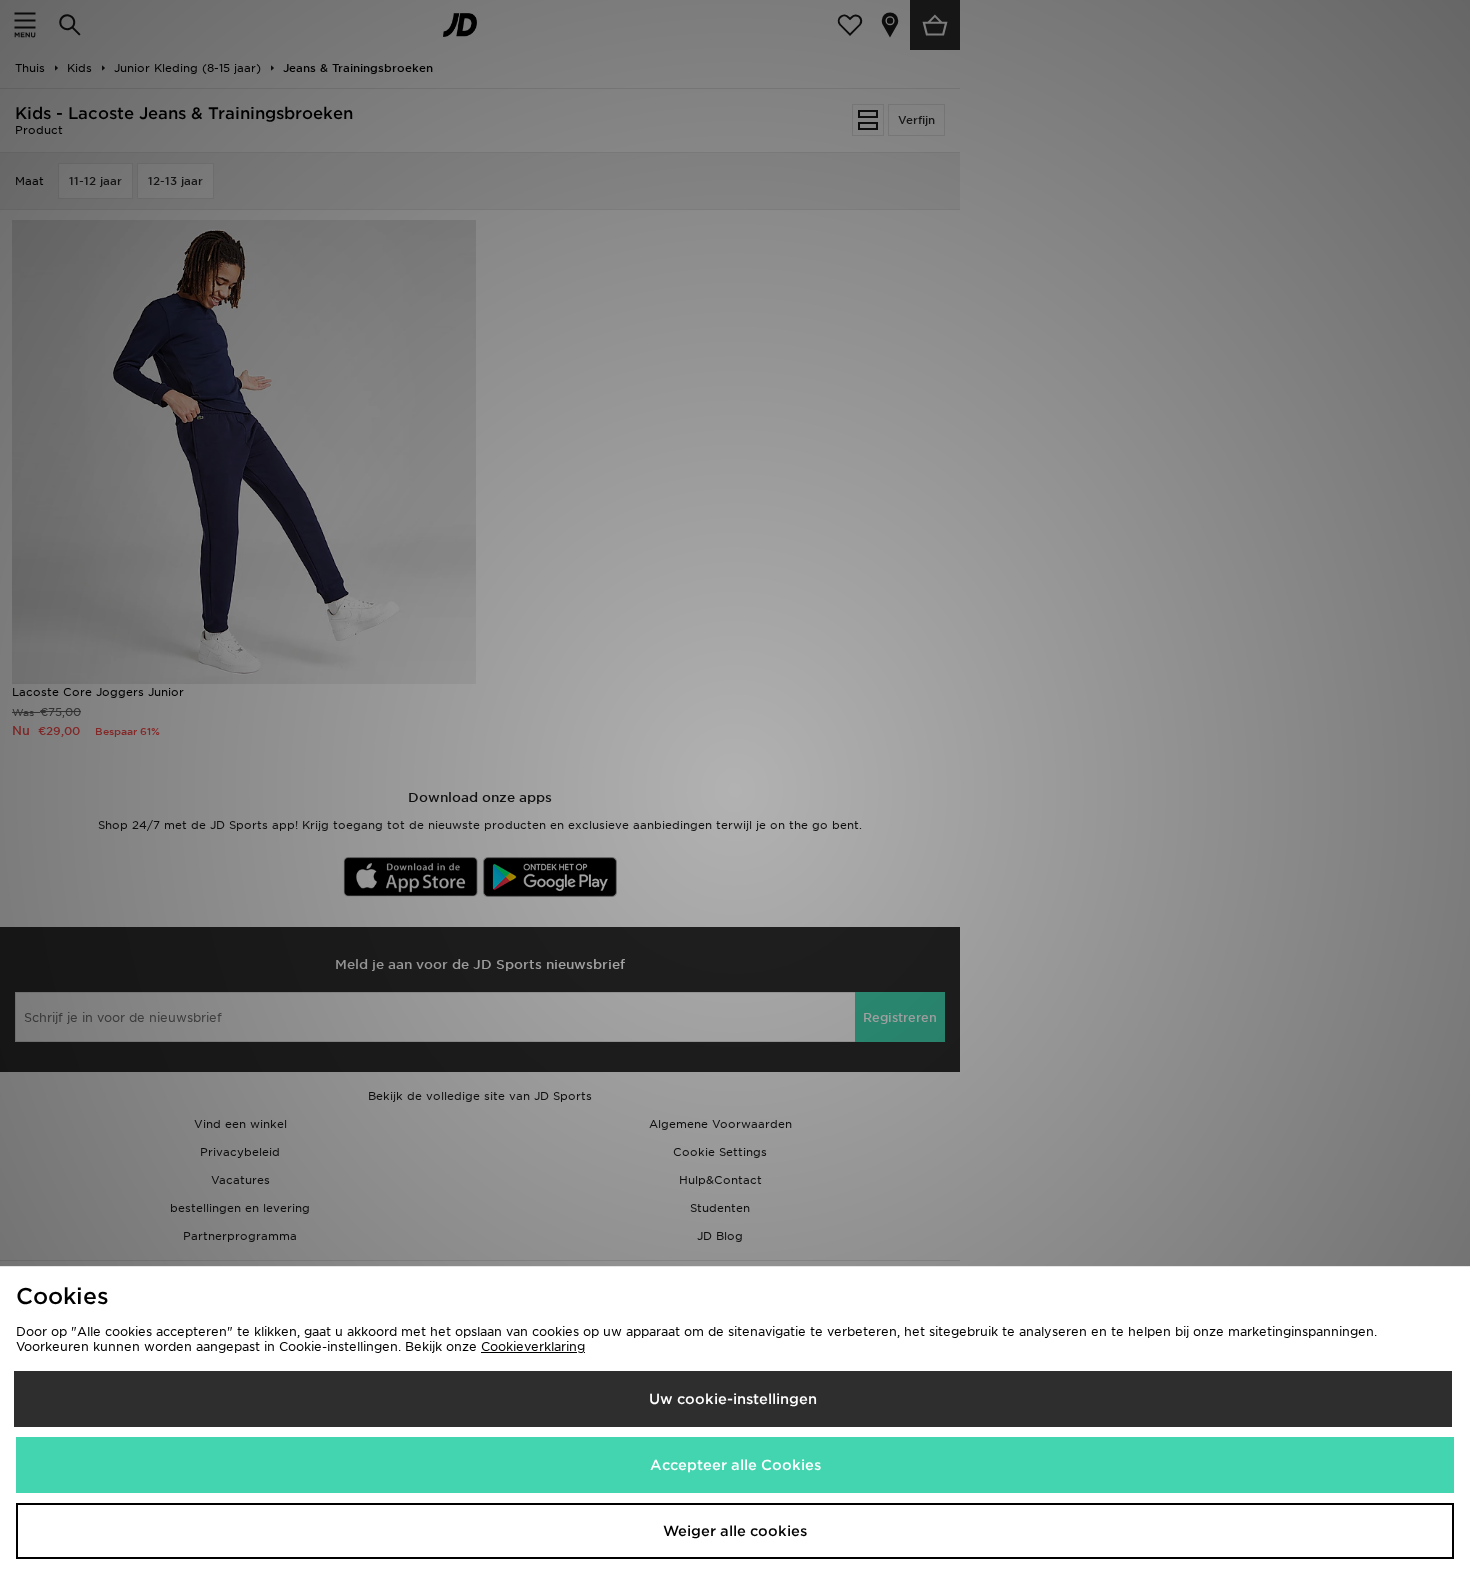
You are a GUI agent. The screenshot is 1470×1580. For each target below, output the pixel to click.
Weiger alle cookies (735, 1531)
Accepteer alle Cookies (735, 1465)
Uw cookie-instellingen (733, 1399)
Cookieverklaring (533, 1346)
